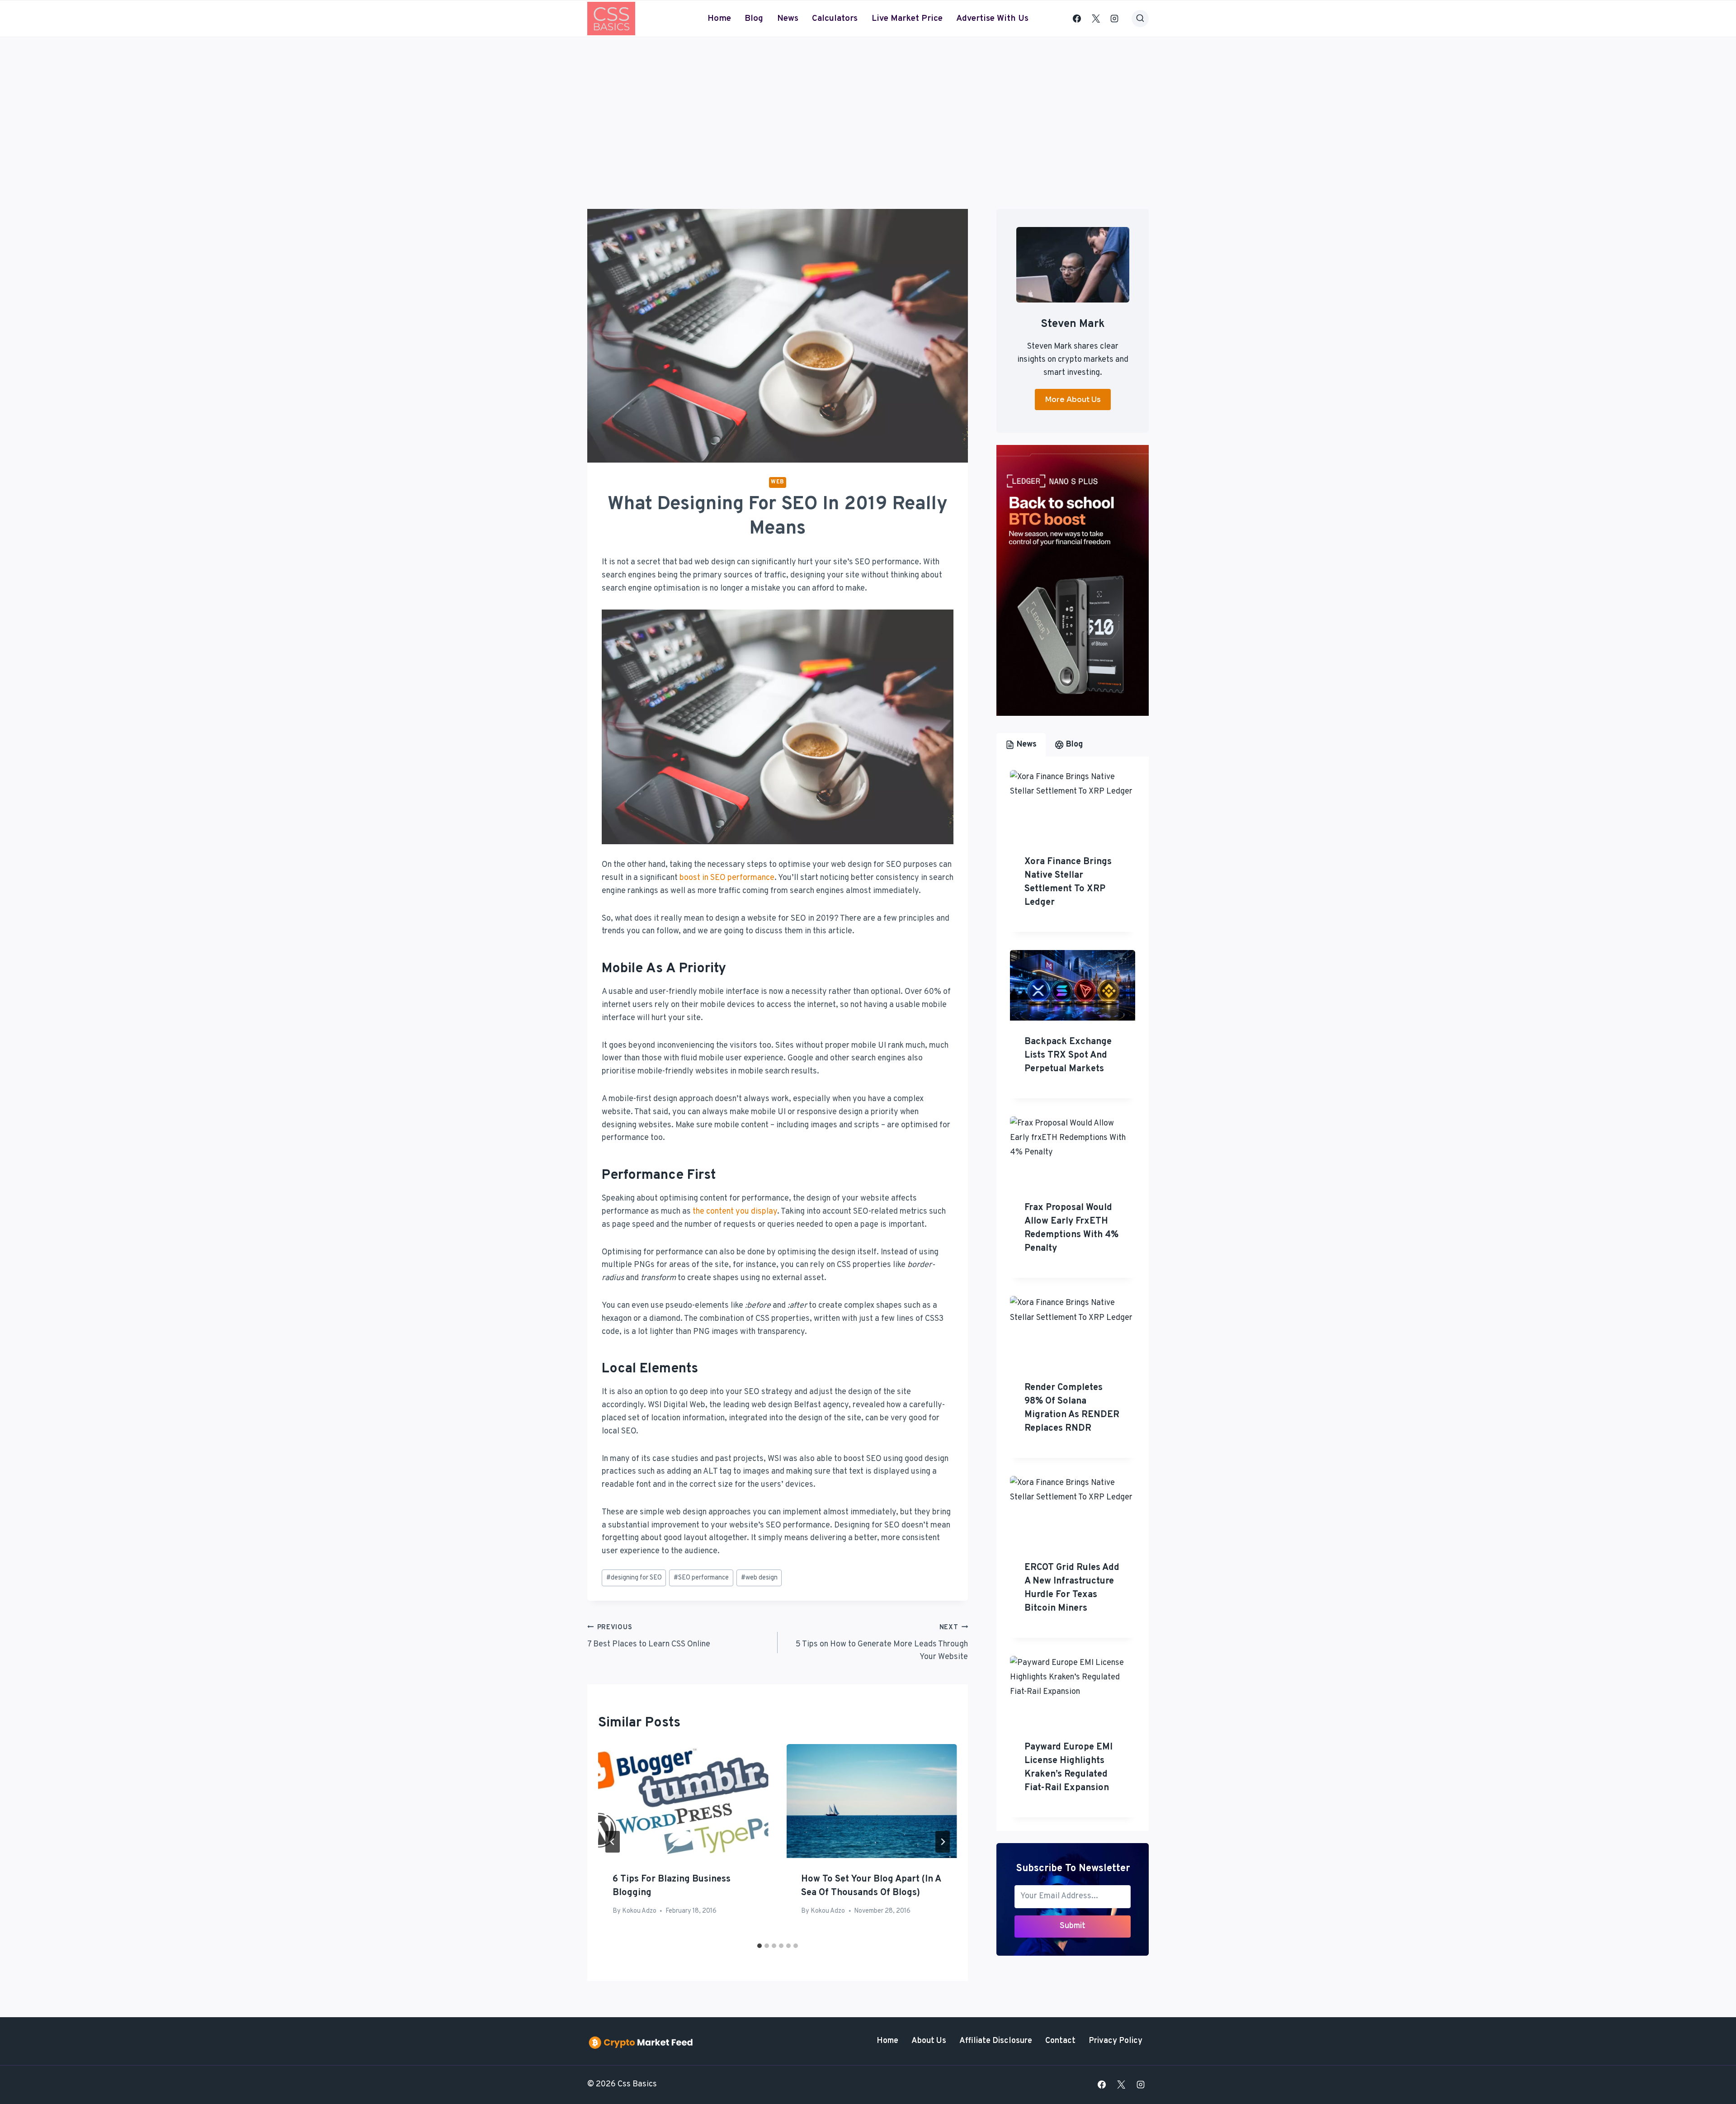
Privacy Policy (1116, 2041)
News (788, 19)
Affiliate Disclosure (996, 2041)
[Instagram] (1114, 19)
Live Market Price (907, 19)
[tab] (759, 1946)
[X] (1096, 19)
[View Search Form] (1140, 19)
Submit (1073, 1926)
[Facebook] (1077, 19)
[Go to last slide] (613, 1842)
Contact (1060, 2041)
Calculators (835, 19)
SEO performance (701, 1578)
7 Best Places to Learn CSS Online (649, 1636)
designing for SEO (634, 1578)
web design (759, 1578)
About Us (929, 2041)
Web (778, 482)
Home (719, 19)
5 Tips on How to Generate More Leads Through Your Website (882, 1643)
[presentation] (683, 1801)
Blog (754, 19)
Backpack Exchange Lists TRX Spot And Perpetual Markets (1068, 1055)
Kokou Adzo (639, 1911)
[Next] (943, 1842)
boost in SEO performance (727, 878)
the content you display (735, 1212)
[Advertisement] (868, 105)
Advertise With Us (992, 19)
